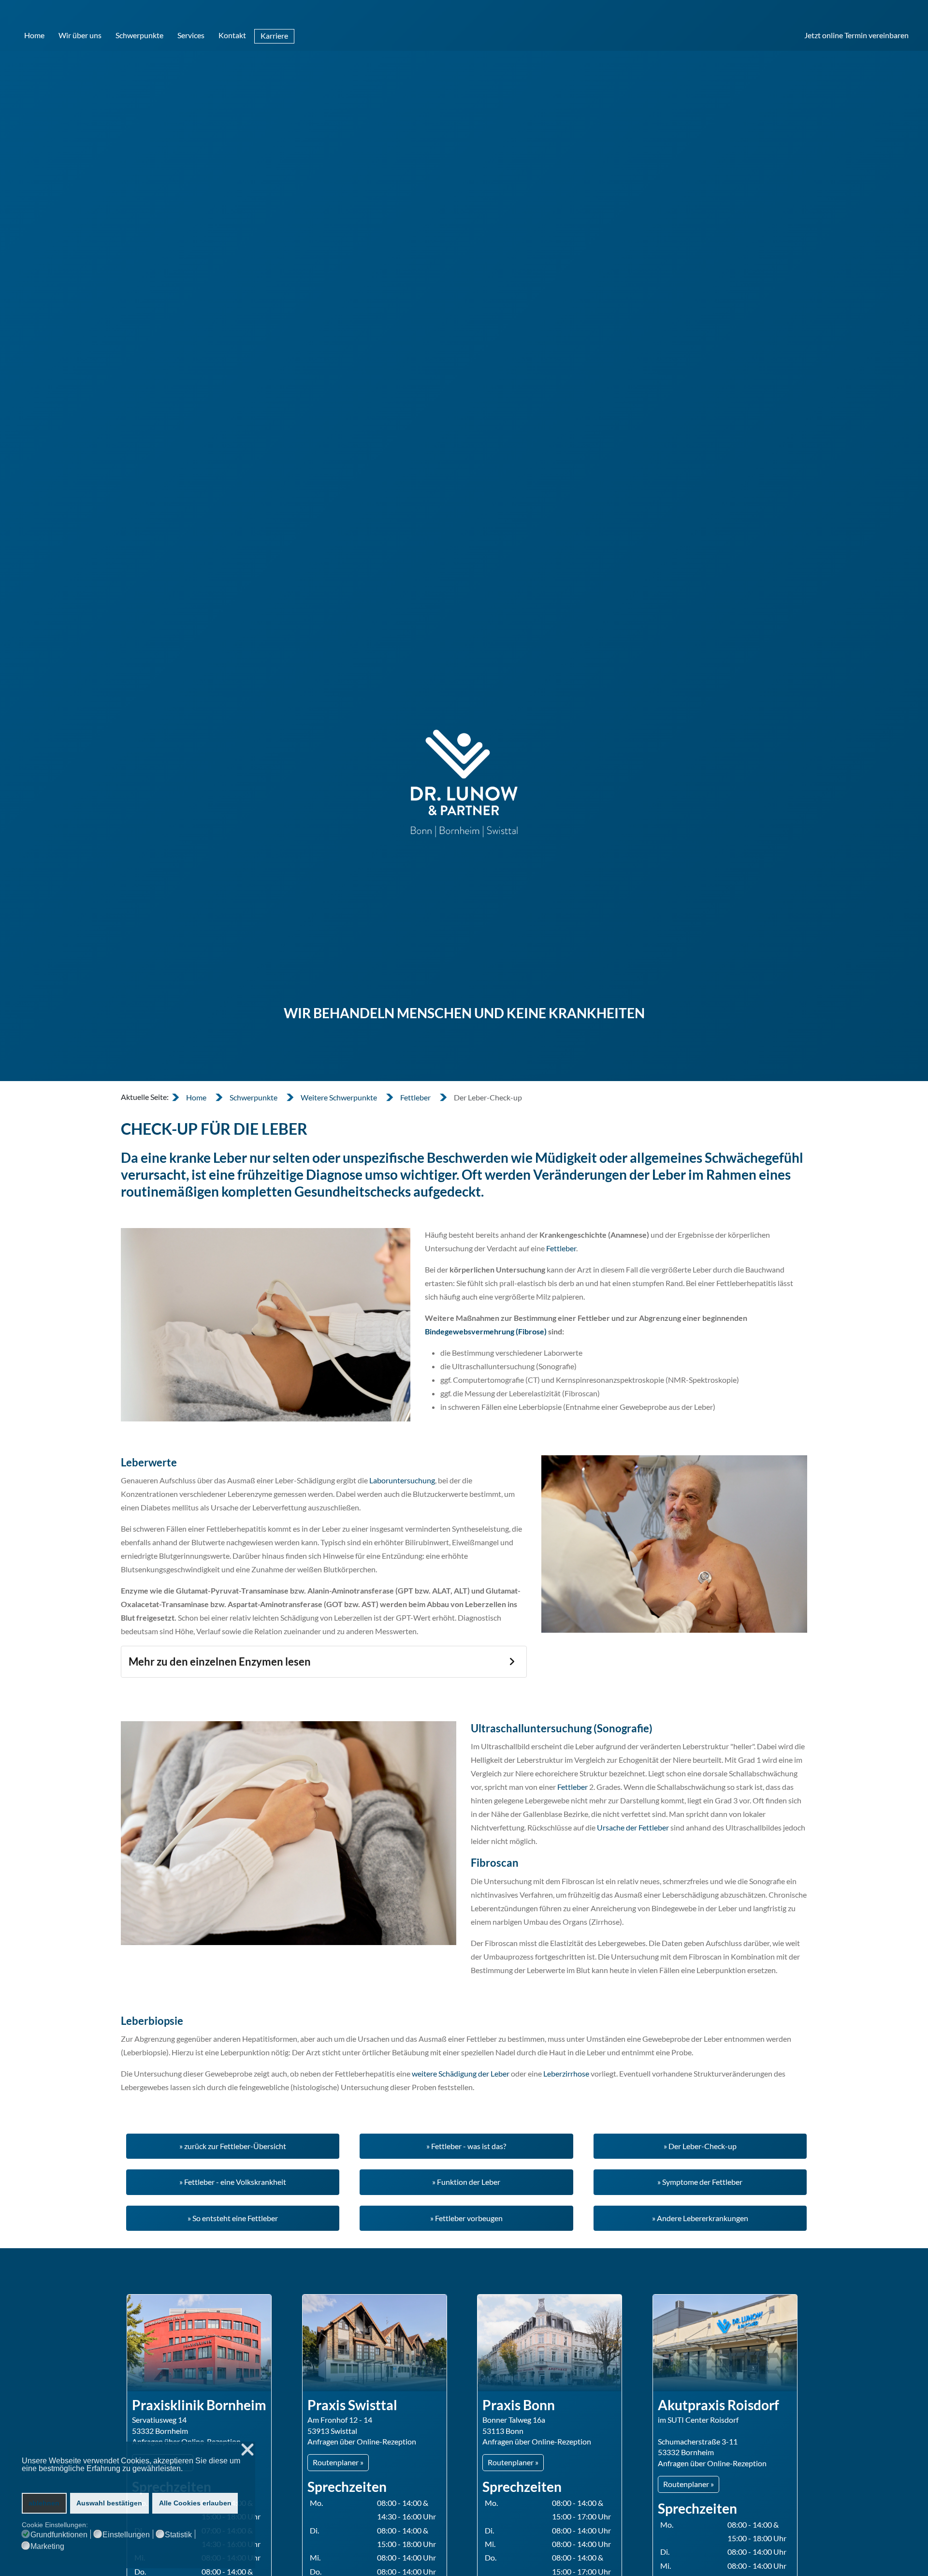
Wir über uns (80, 35)
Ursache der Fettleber (633, 1827)
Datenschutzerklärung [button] (59, 2478)
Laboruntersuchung (402, 1480)
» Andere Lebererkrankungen (700, 2218)
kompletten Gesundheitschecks (316, 1191)
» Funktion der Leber (466, 2182)
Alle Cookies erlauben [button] (195, 2503)
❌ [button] (247, 2450)
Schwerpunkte (139, 35)
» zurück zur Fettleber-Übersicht (233, 2146)
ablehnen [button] (44, 2503)
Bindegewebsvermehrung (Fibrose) (486, 1331)
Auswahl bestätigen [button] (109, 2503)
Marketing (47, 2547)
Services (191, 35)
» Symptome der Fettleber (700, 2182)
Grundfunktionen (59, 2535)
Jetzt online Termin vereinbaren (856, 35)
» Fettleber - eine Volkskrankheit (233, 2182)
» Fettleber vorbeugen (466, 2218)
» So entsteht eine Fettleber (233, 2218)
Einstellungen (126, 2535)
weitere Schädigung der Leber (461, 2073)
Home (34, 35)
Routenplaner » (338, 2462)
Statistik (178, 2535)
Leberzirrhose (566, 2073)
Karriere (274, 36)
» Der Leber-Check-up (700, 2146)
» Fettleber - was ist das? (466, 2146)
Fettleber (561, 1248)
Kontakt (232, 35)
